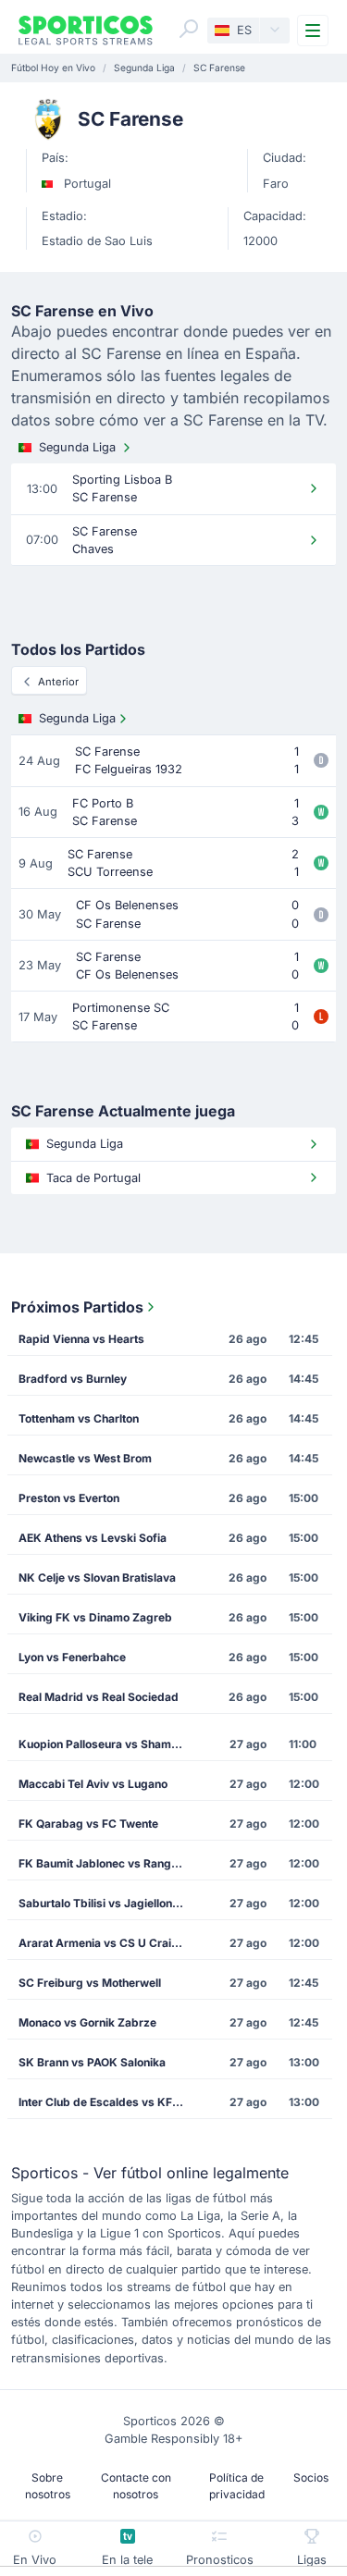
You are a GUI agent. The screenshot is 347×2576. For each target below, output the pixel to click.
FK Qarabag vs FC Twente (88, 1824)
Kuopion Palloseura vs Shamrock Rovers (108, 1744)
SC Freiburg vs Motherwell (90, 1983)
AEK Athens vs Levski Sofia (93, 1538)
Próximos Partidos (77, 1307)
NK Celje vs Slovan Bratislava (97, 1578)
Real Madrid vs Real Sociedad (99, 1697)
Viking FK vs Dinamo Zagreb (95, 1617)
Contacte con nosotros (136, 2486)
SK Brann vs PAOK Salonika (92, 2062)
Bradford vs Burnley (73, 1379)
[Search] (189, 29)
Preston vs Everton (69, 1498)
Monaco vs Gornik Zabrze (87, 2022)
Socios (311, 2477)
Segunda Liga (77, 447)
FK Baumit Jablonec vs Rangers (104, 1863)
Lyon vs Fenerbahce (72, 1657)
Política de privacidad (237, 2486)
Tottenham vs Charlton (79, 1418)
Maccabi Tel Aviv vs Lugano (93, 1784)
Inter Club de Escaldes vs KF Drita (108, 2102)
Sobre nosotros (48, 2486)
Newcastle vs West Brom (85, 1458)
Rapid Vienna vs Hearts (81, 1339)
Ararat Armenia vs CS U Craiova (105, 1943)
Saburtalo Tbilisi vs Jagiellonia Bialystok (108, 1903)
